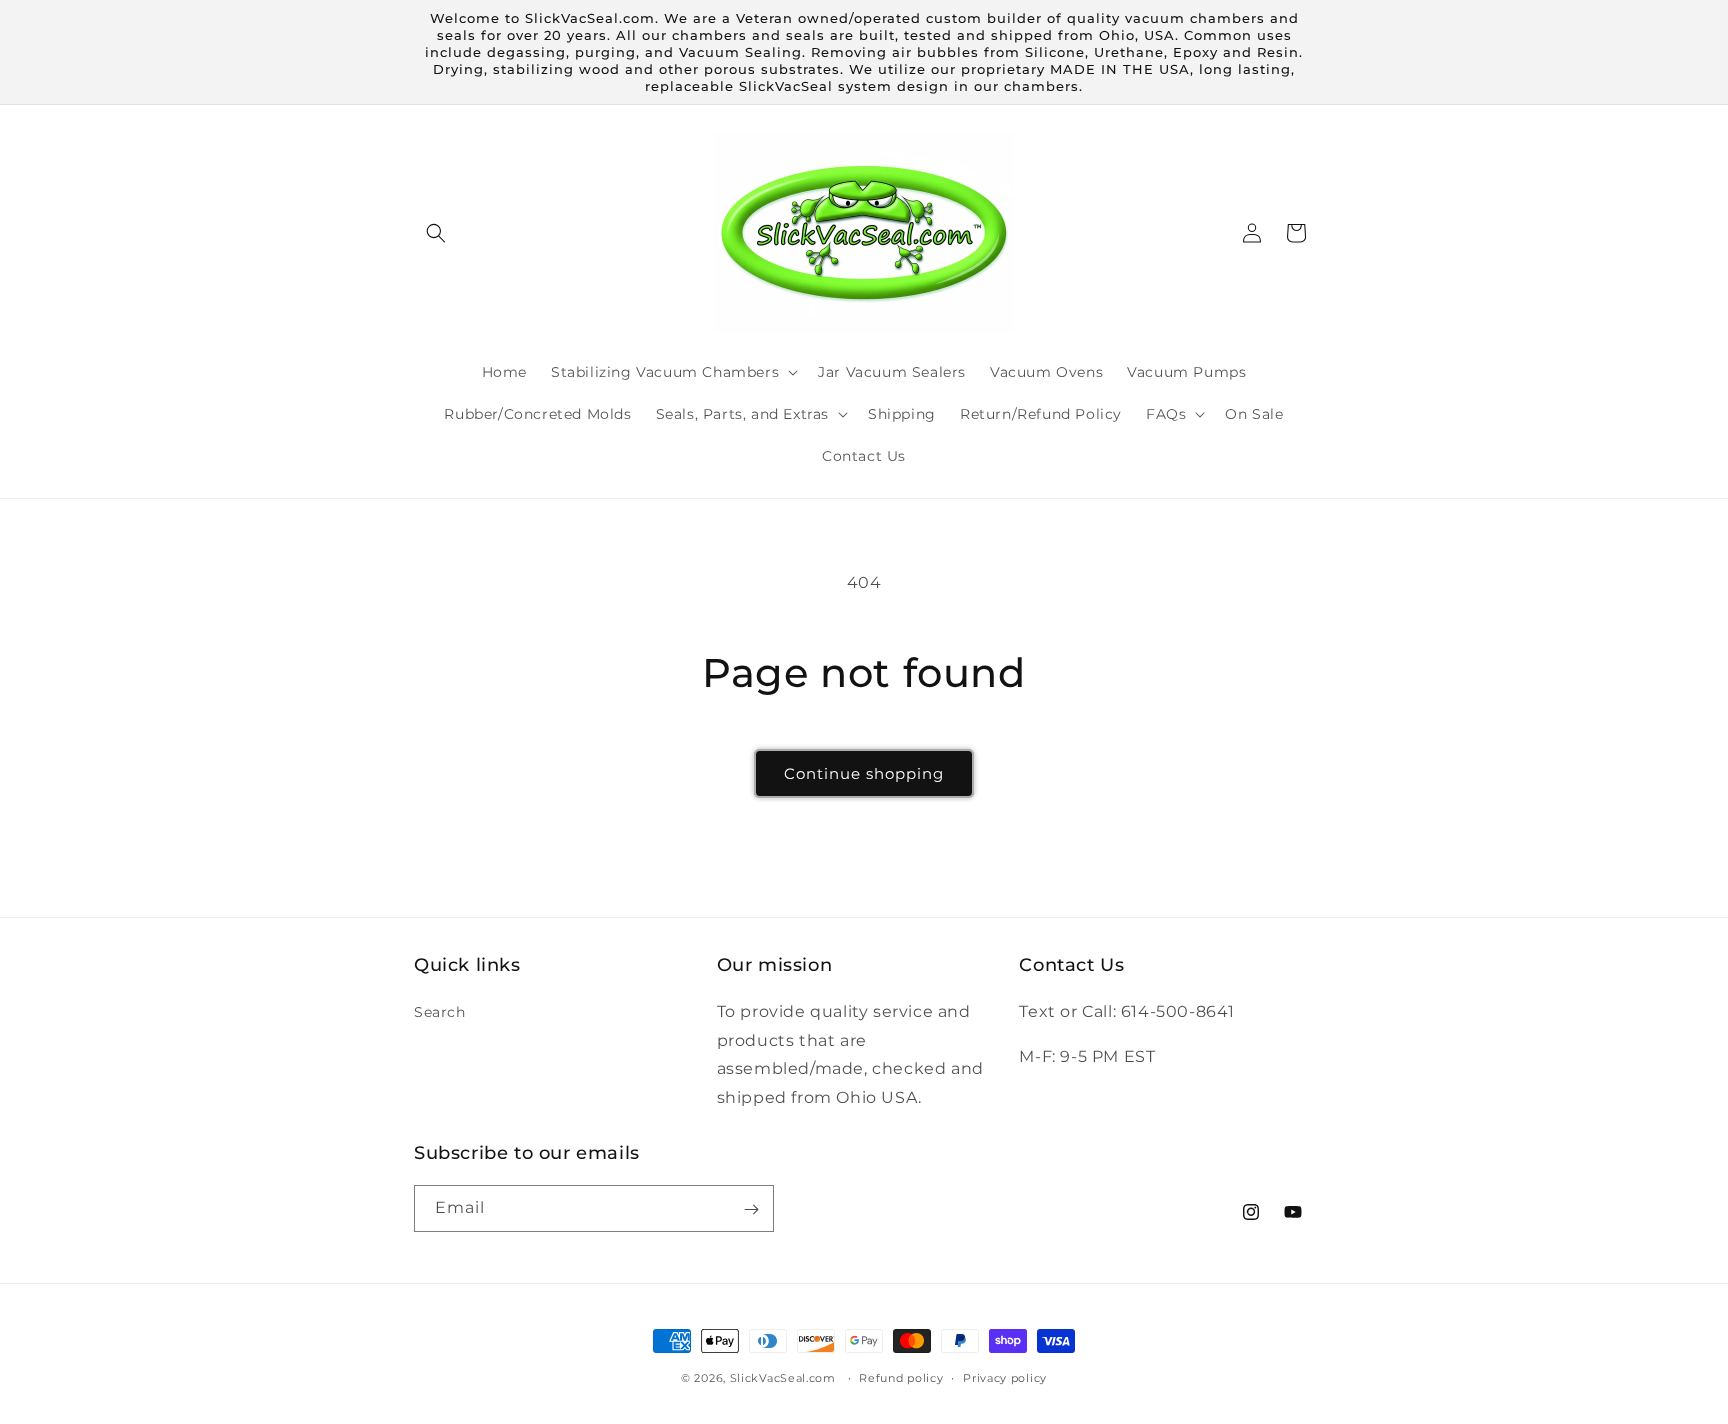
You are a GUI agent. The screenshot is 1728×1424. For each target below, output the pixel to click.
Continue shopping (864, 773)
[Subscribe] (751, 1209)
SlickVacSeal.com (783, 1378)
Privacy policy (1005, 1377)
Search (440, 1011)
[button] (436, 233)
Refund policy (901, 1377)
